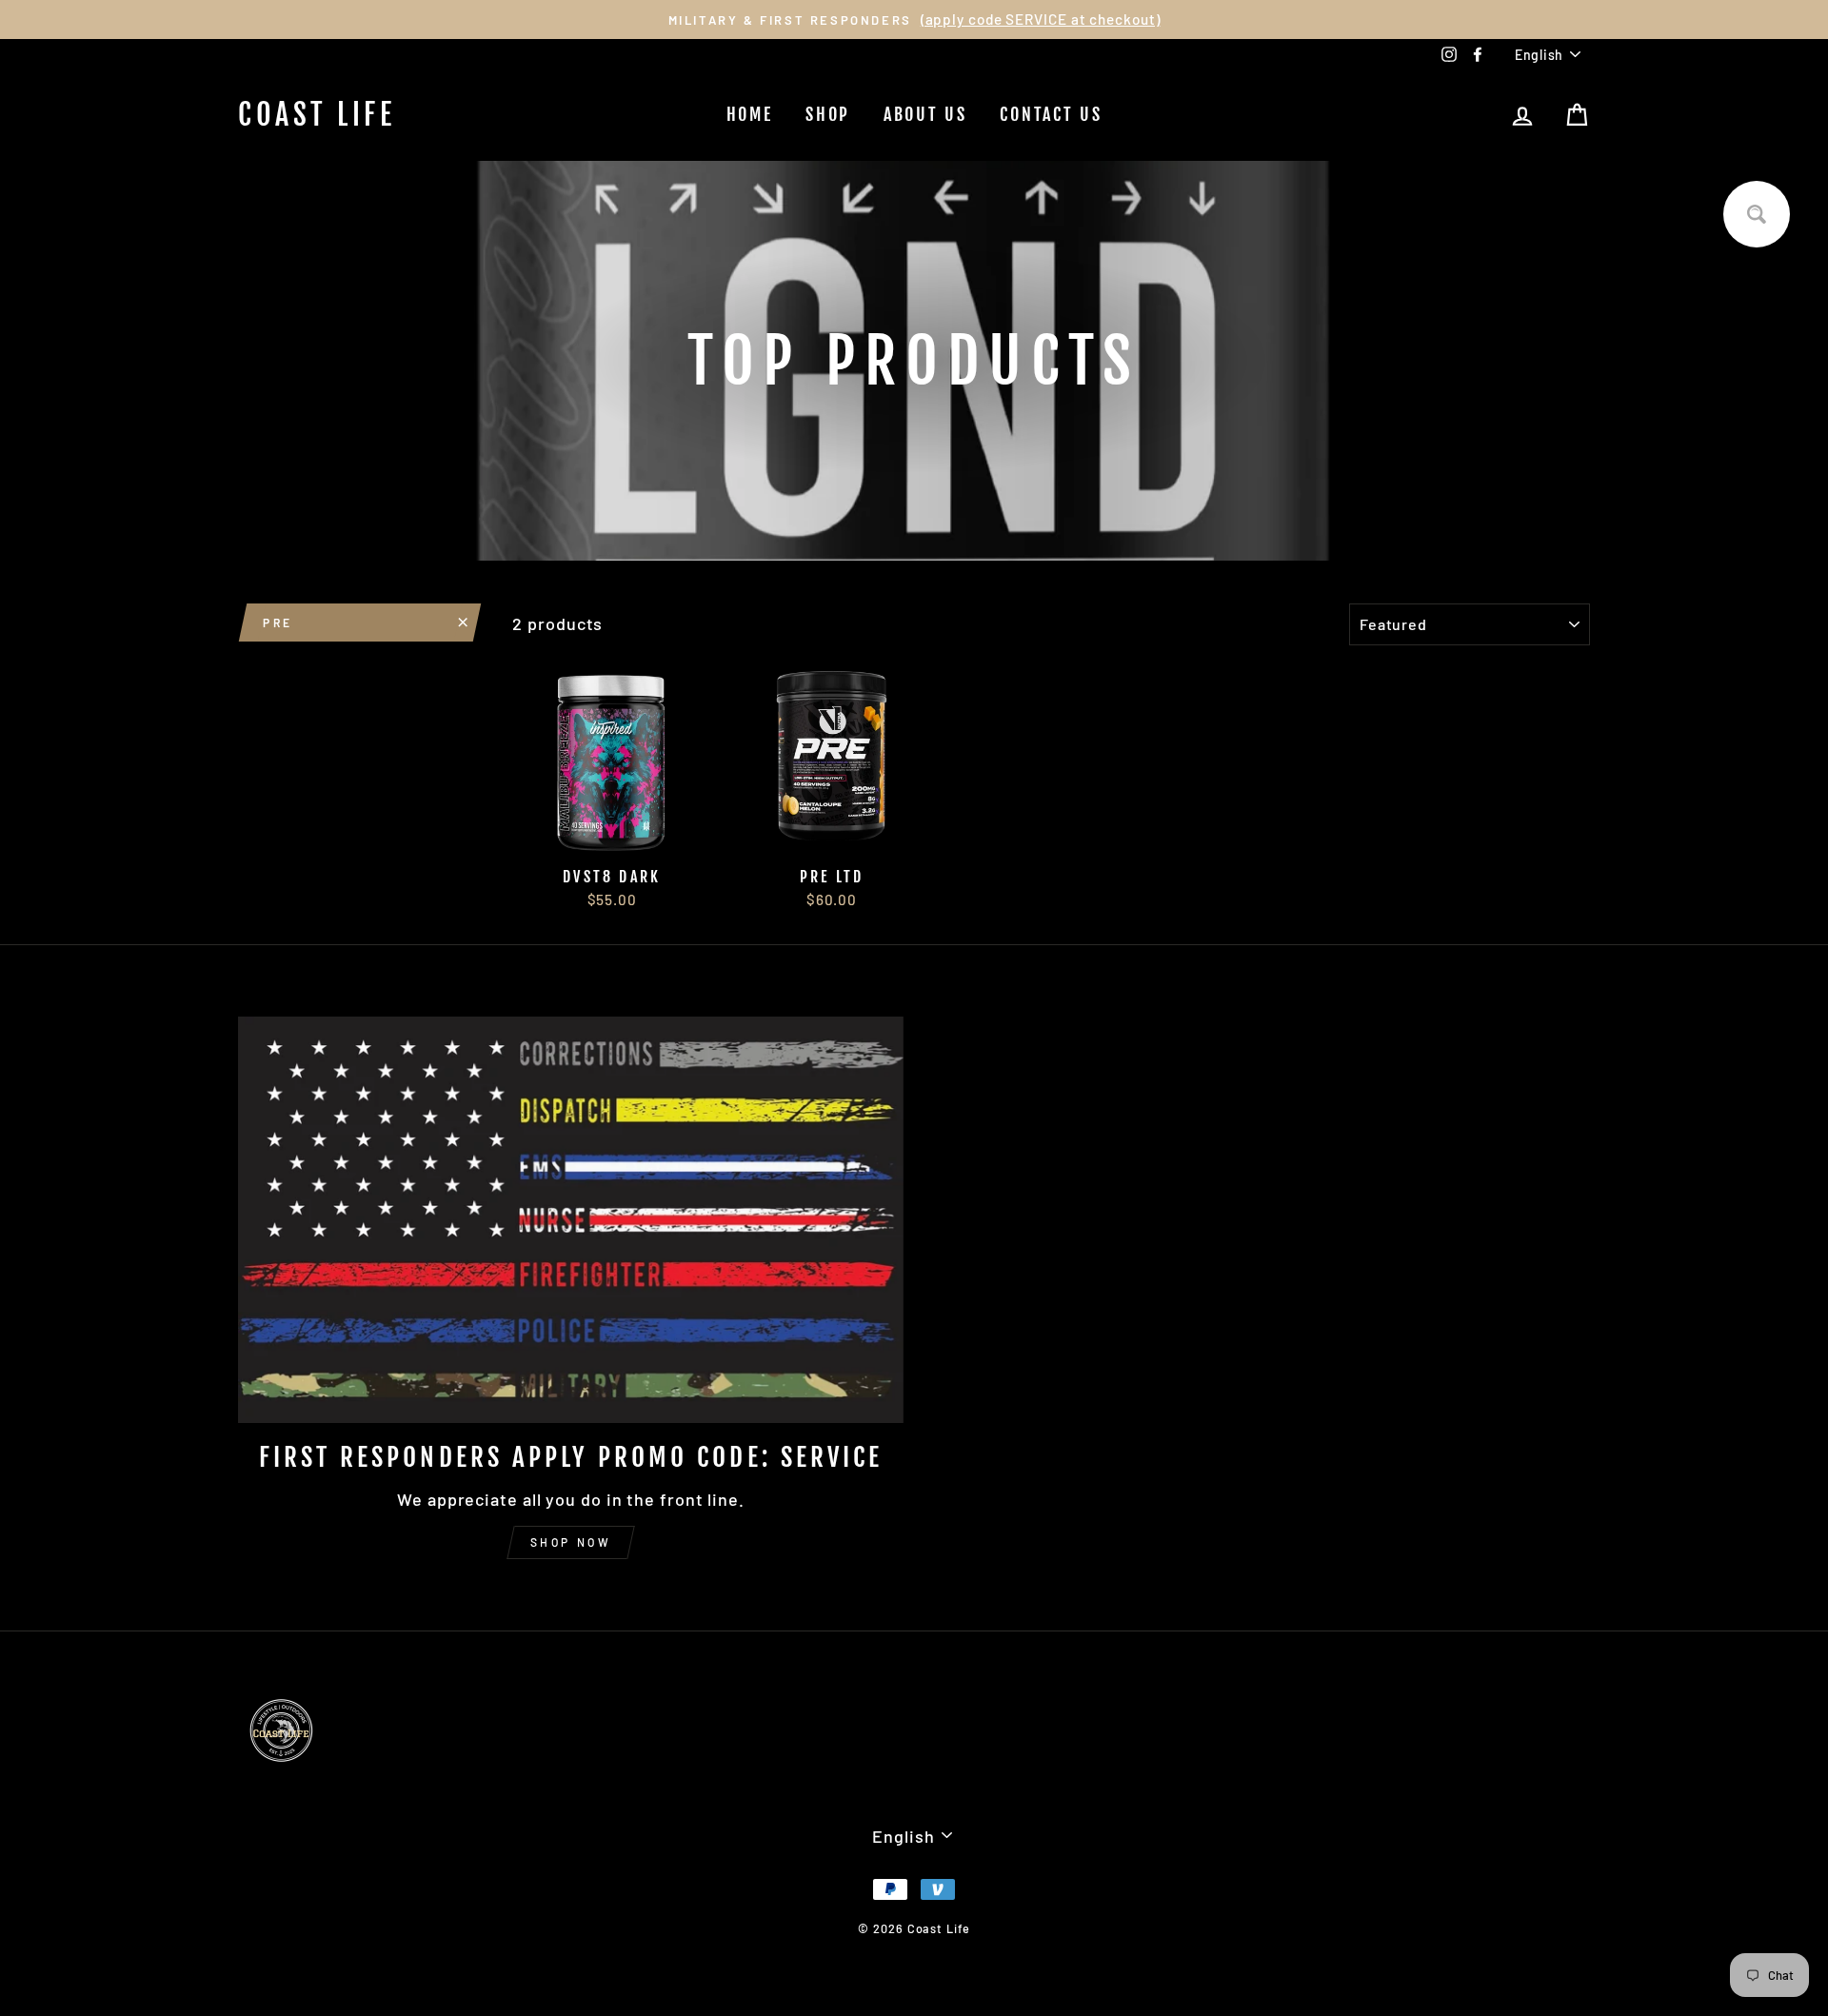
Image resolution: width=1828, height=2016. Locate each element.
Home (750, 114)
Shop (828, 114)
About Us (925, 114)
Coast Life (317, 115)
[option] (914, 20)
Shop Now (571, 1542)
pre (278, 623)
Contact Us (1051, 114)
